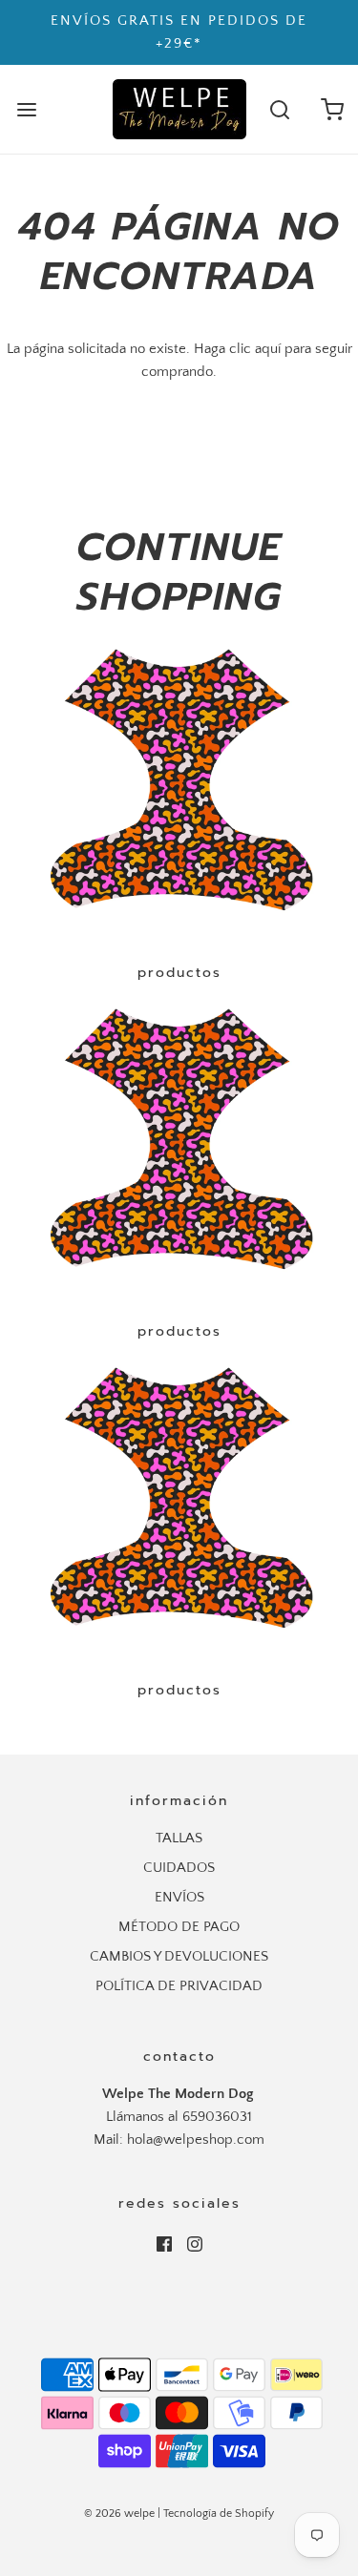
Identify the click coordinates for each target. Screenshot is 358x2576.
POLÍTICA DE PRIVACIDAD (179, 1986)
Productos (179, 973)
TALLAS (179, 1838)
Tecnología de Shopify (219, 2514)
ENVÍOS (179, 1897)
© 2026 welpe (119, 2514)
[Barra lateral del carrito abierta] (332, 109)
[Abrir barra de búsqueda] (279, 109)
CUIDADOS (179, 1868)
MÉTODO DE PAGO (179, 1927)
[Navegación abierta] (26, 109)
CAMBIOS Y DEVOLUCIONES (179, 1956)
